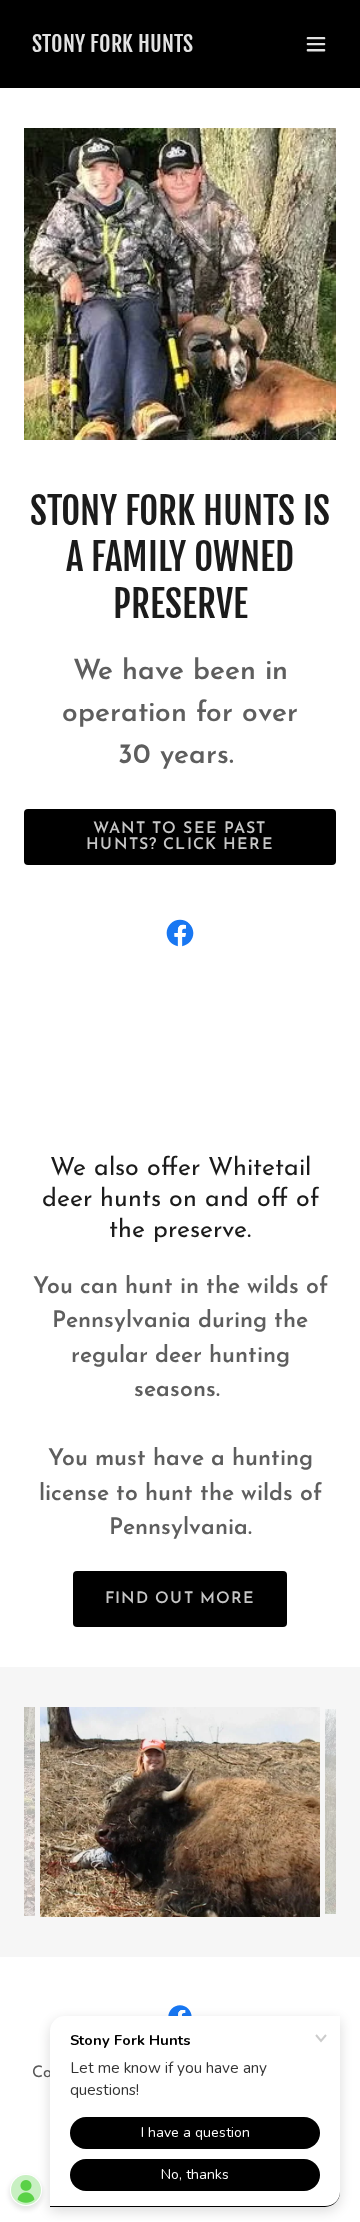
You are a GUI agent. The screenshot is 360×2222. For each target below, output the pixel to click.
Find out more (180, 1599)
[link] (112, 48)
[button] (316, 44)
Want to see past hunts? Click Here (179, 837)
